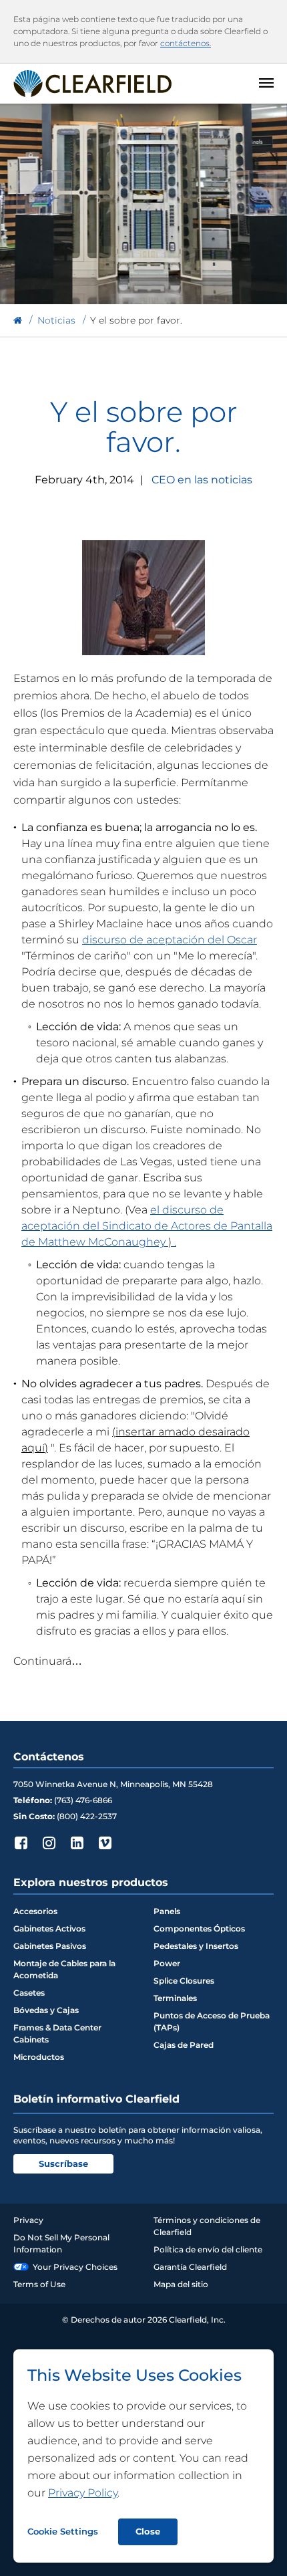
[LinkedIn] (77, 1843)
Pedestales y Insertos (196, 1946)
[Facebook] (21, 1843)
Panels (167, 1911)
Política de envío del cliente (208, 2249)
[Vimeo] (105, 1843)
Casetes (29, 1993)
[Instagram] (49, 1843)
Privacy (28, 2220)
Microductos (39, 2057)
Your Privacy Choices (75, 2267)
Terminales (175, 1998)
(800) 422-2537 (87, 1816)
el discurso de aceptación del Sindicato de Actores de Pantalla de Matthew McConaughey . (147, 1226)
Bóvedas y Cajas (46, 2010)
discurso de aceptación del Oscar (170, 940)
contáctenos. (186, 43)
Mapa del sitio (181, 2284)
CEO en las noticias (202, 480)
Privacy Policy (83, 2493)
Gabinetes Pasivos (50, 1946)
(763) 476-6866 (83, 1800)
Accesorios (35, 1911)
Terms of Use (39, 2284)
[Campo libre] (18, 321)
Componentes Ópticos (199, 1928)
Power (167, 1963)
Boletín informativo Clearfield (96, 2099)
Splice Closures (184, 1981)
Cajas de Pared (184, 2045)
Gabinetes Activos (49, 1928)
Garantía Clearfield (190, 2267)
